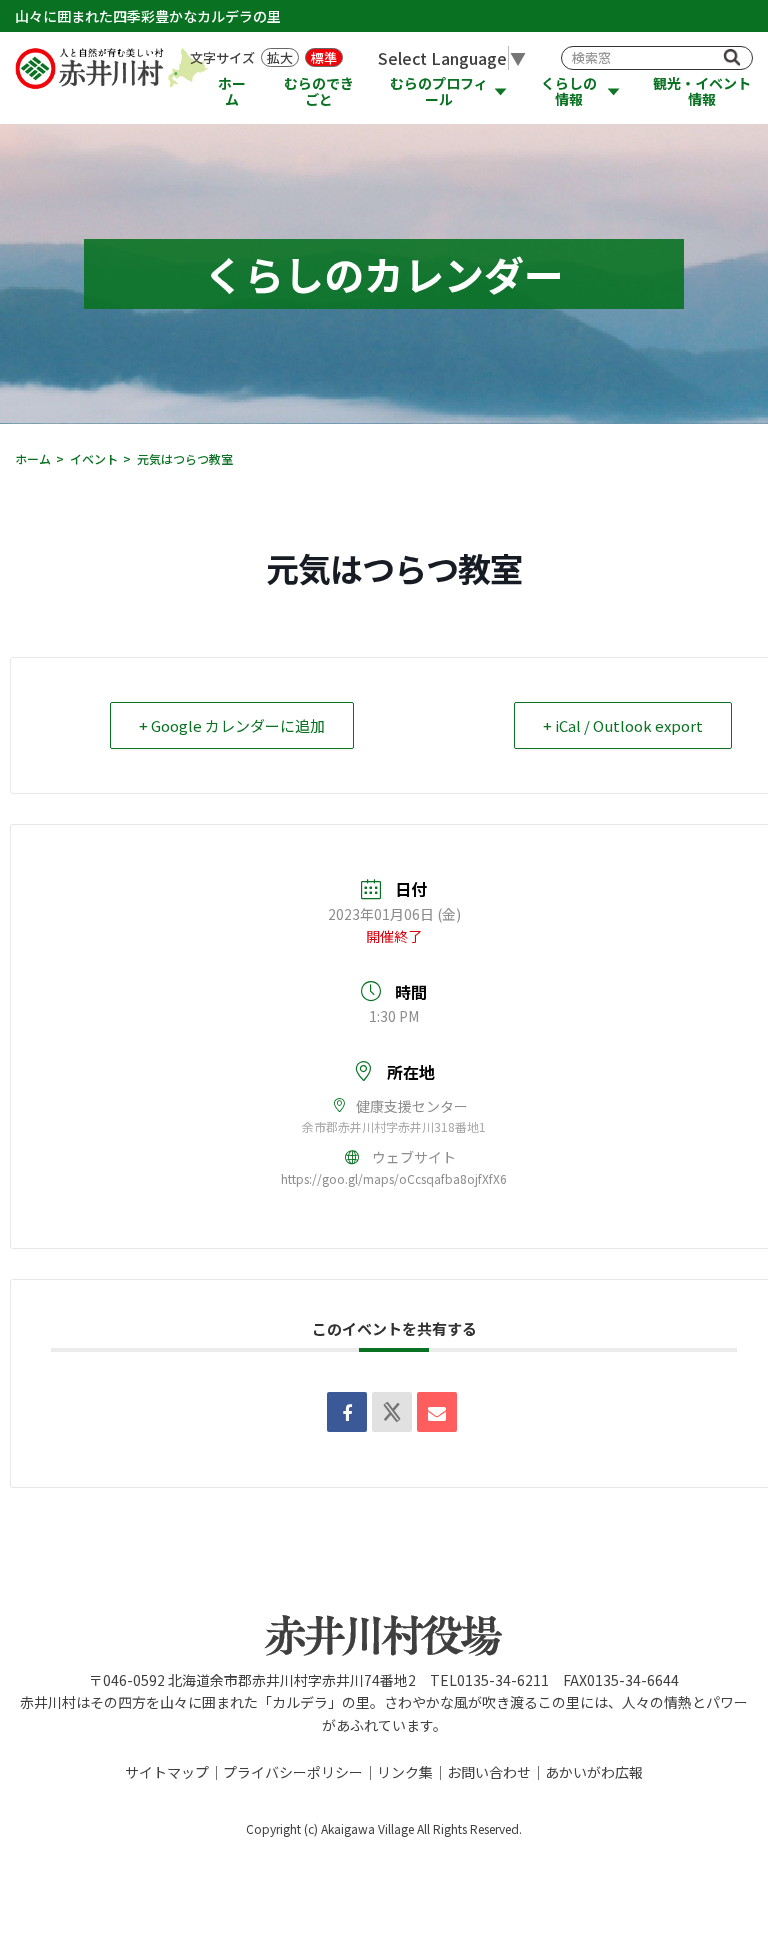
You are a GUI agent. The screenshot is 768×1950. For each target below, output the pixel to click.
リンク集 (405, 1772)
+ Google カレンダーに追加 (232, 725)
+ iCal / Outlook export (623, 725)
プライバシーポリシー (293, 1772)
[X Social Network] (392, 1412)
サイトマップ (167, 1772)
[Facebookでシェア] (347, 1412)
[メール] (437, 1412)
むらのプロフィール (439, 91)
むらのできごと (319, 91)
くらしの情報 (569, 91)
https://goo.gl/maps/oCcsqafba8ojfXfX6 (394, 1178)
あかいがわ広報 (594, 1772)
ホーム (232, 91)
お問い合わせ (489, 1772)
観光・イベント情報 (702, 91)
